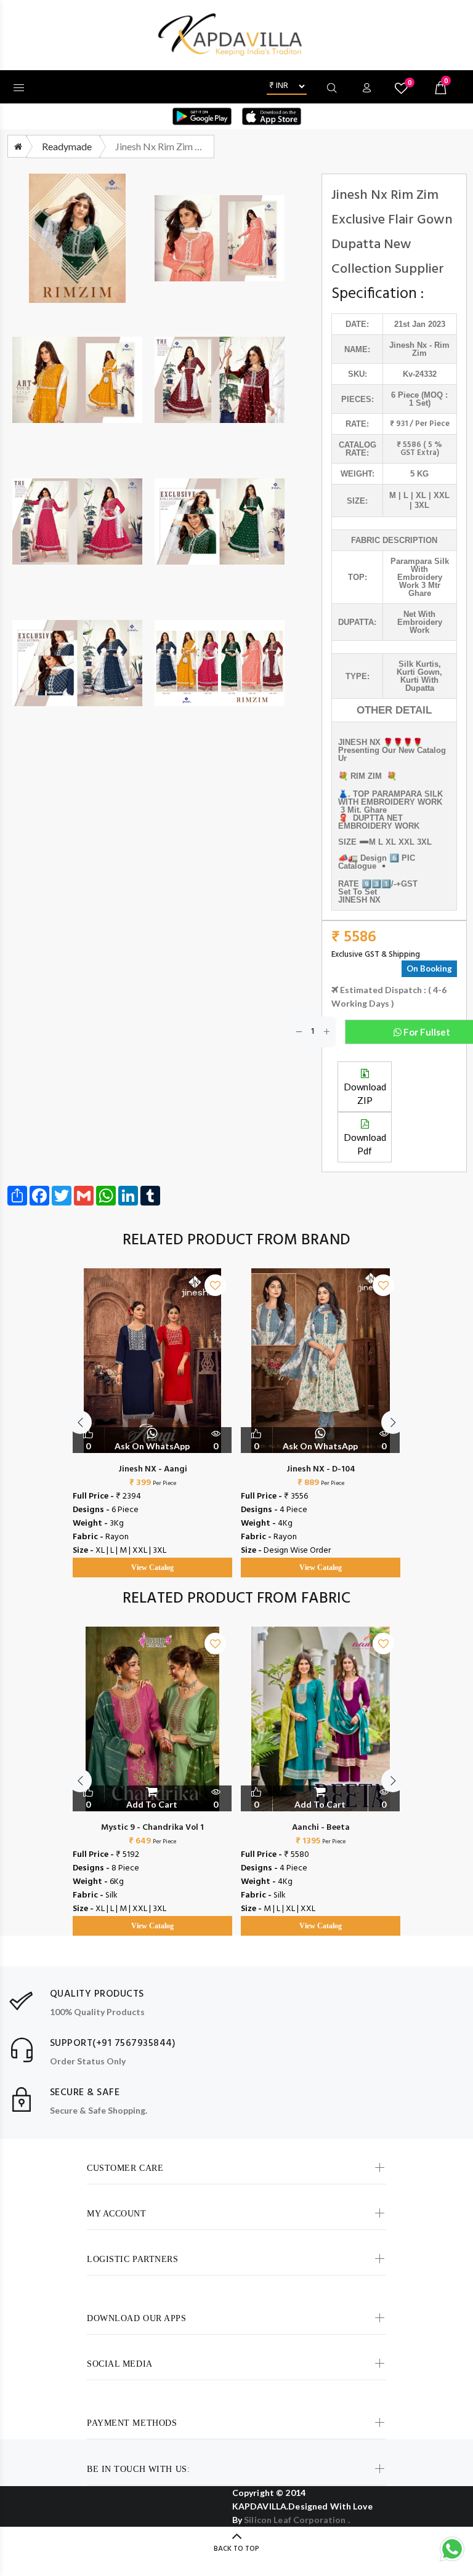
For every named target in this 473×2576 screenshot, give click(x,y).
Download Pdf (365, 1144)
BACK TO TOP (236, 2549)
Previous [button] (80, 1422)
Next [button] (393, 1422)
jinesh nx (408, 345)
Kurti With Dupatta (419, 684)
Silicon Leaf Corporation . (297, 2520)
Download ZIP (365, 1093)
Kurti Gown (418, 672)
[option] (152, 1411)
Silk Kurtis (418, 664)
